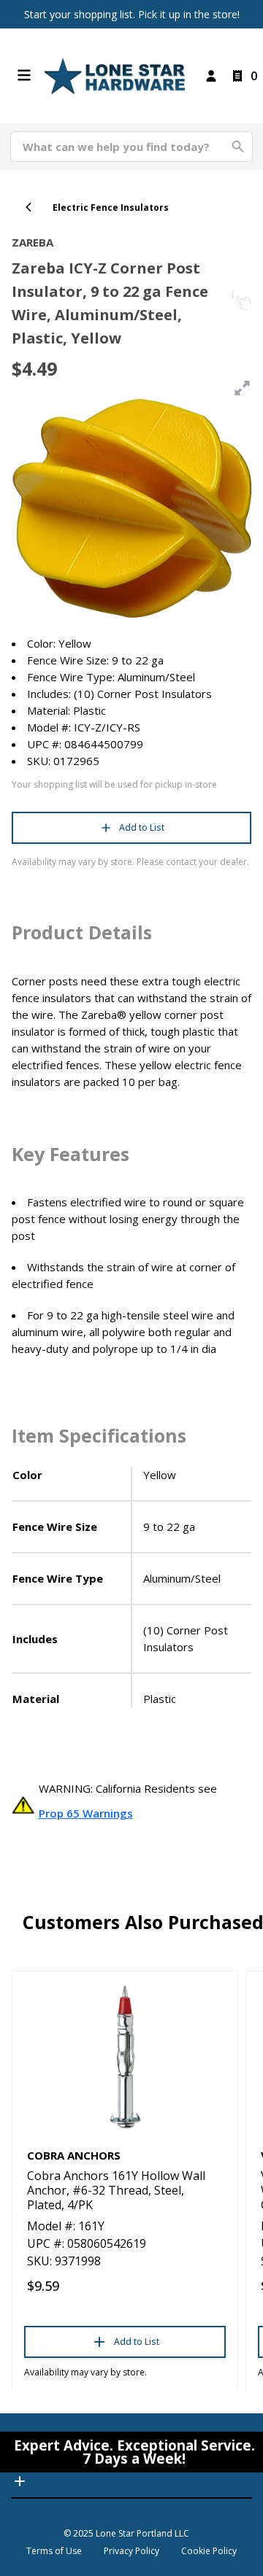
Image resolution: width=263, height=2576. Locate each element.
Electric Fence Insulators (111, 207)
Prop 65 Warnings (86, 1813)
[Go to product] (125, 2056)
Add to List (142, 827)
